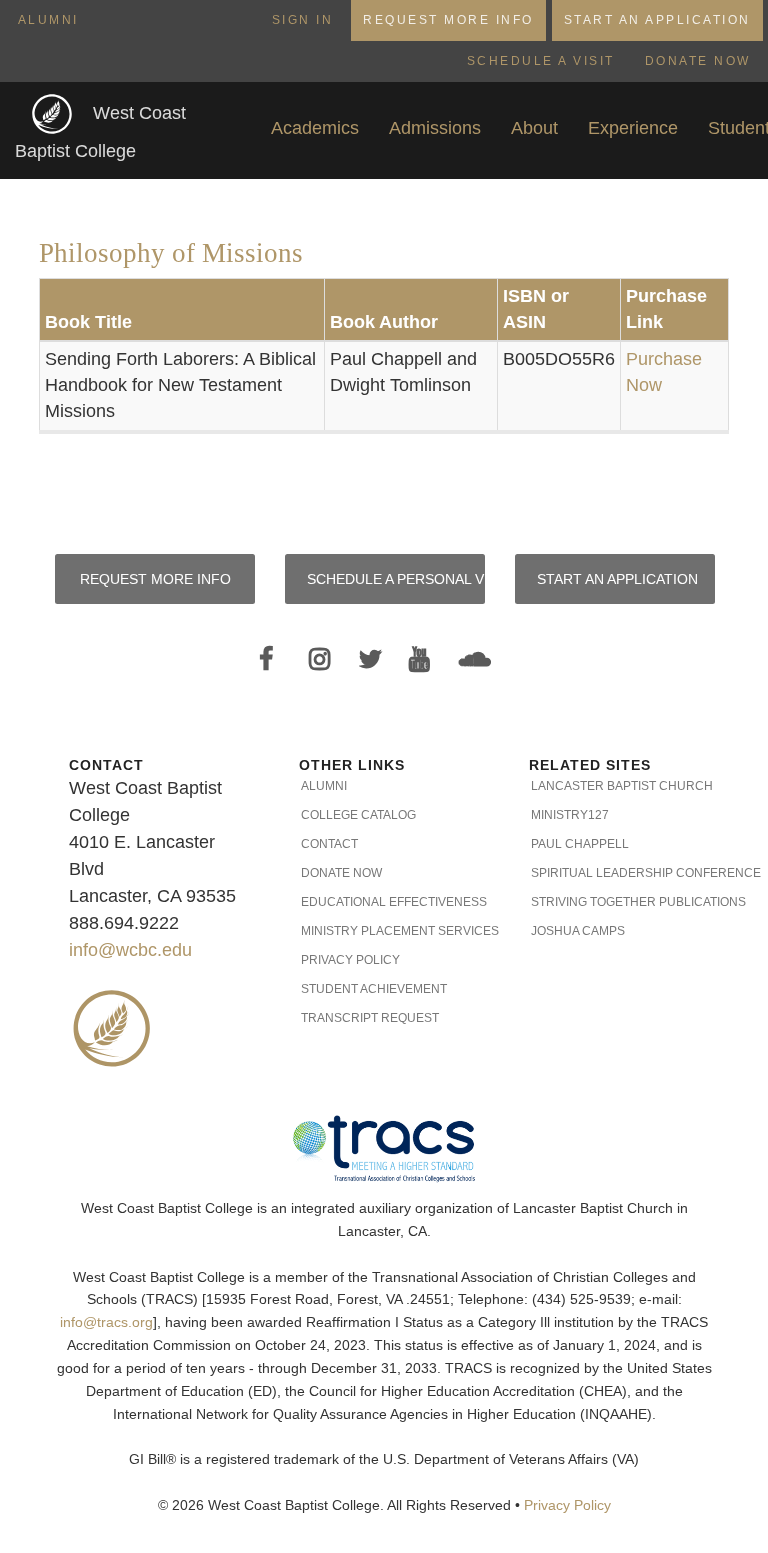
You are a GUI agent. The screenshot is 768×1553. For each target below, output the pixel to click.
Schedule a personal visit (396, 579)
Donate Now (698, 61)
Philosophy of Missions (171, 253)
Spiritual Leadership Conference (615, 873)
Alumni (48, 20)
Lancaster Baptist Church (615, 786)
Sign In (303, 20)
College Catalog (358, 815)
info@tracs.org (106, 1322)
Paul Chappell (580, 844)
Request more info (155, 579)
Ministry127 (570, 815)
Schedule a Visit (541, 61)
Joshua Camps (578, 931)
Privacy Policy (350, 960)
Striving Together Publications (615, 902)
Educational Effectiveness (385, 902)
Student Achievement (374, 989)
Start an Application (657, 20)
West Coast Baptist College (100, 132)
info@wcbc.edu (130, 950)
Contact (329, 844)
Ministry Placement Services (385, 931)
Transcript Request (370, 1018)
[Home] (54, 113)
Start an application (617, 579)
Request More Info (448, 20)
